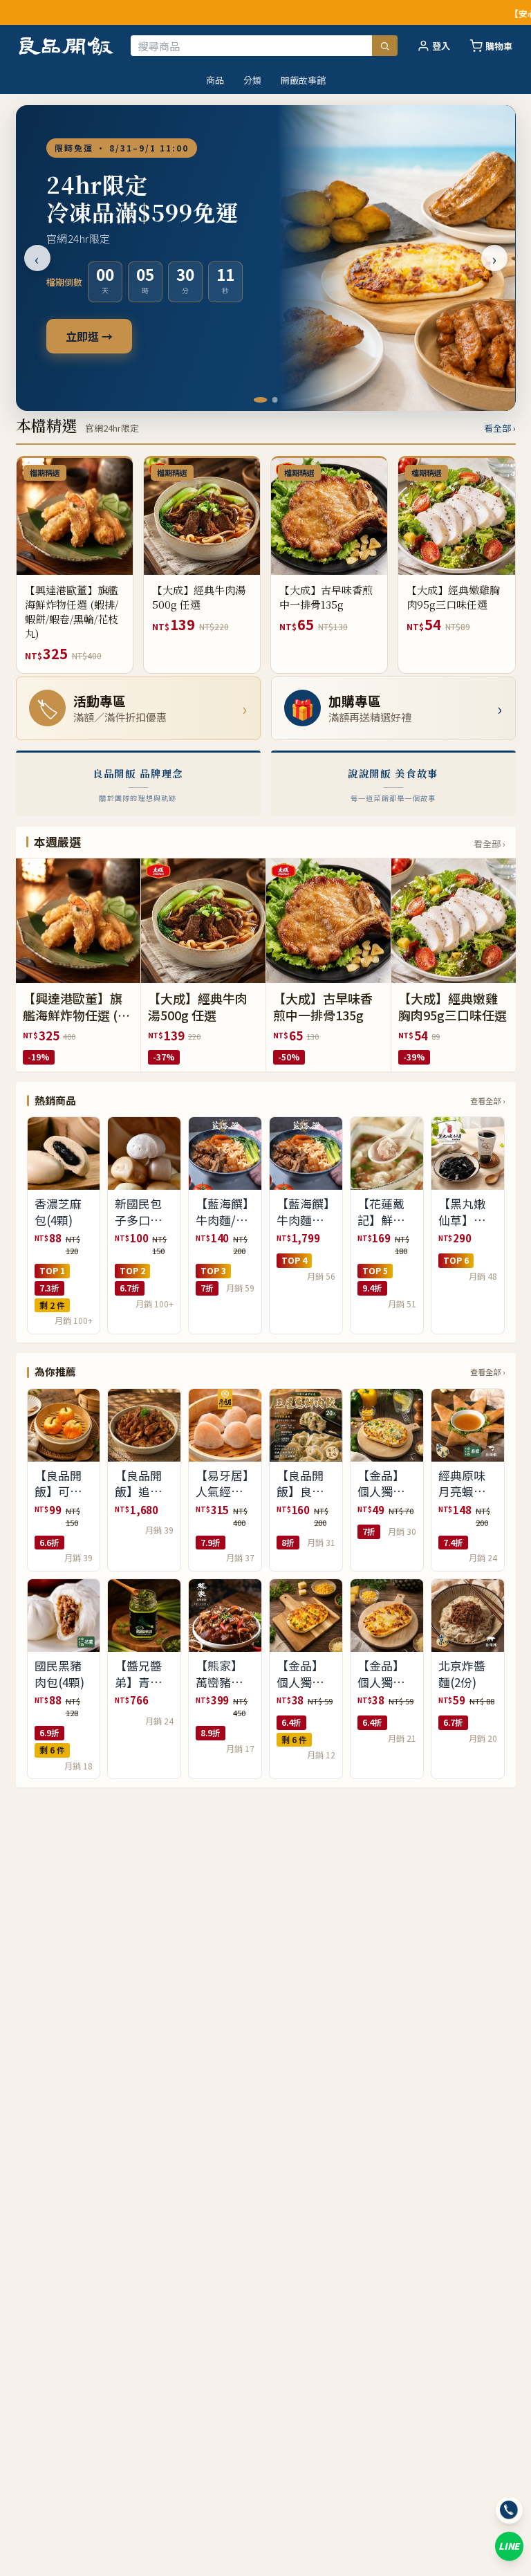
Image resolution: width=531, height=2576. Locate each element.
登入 (441, 46)
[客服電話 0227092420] (509, 2510)
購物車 (499, 46)
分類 (252, 80)
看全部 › (500, 428)
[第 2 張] (271, 400)
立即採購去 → (100, 336)
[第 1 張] (257, 400)
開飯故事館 (303, 80)
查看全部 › (487, 1101)
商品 (215, 80)
